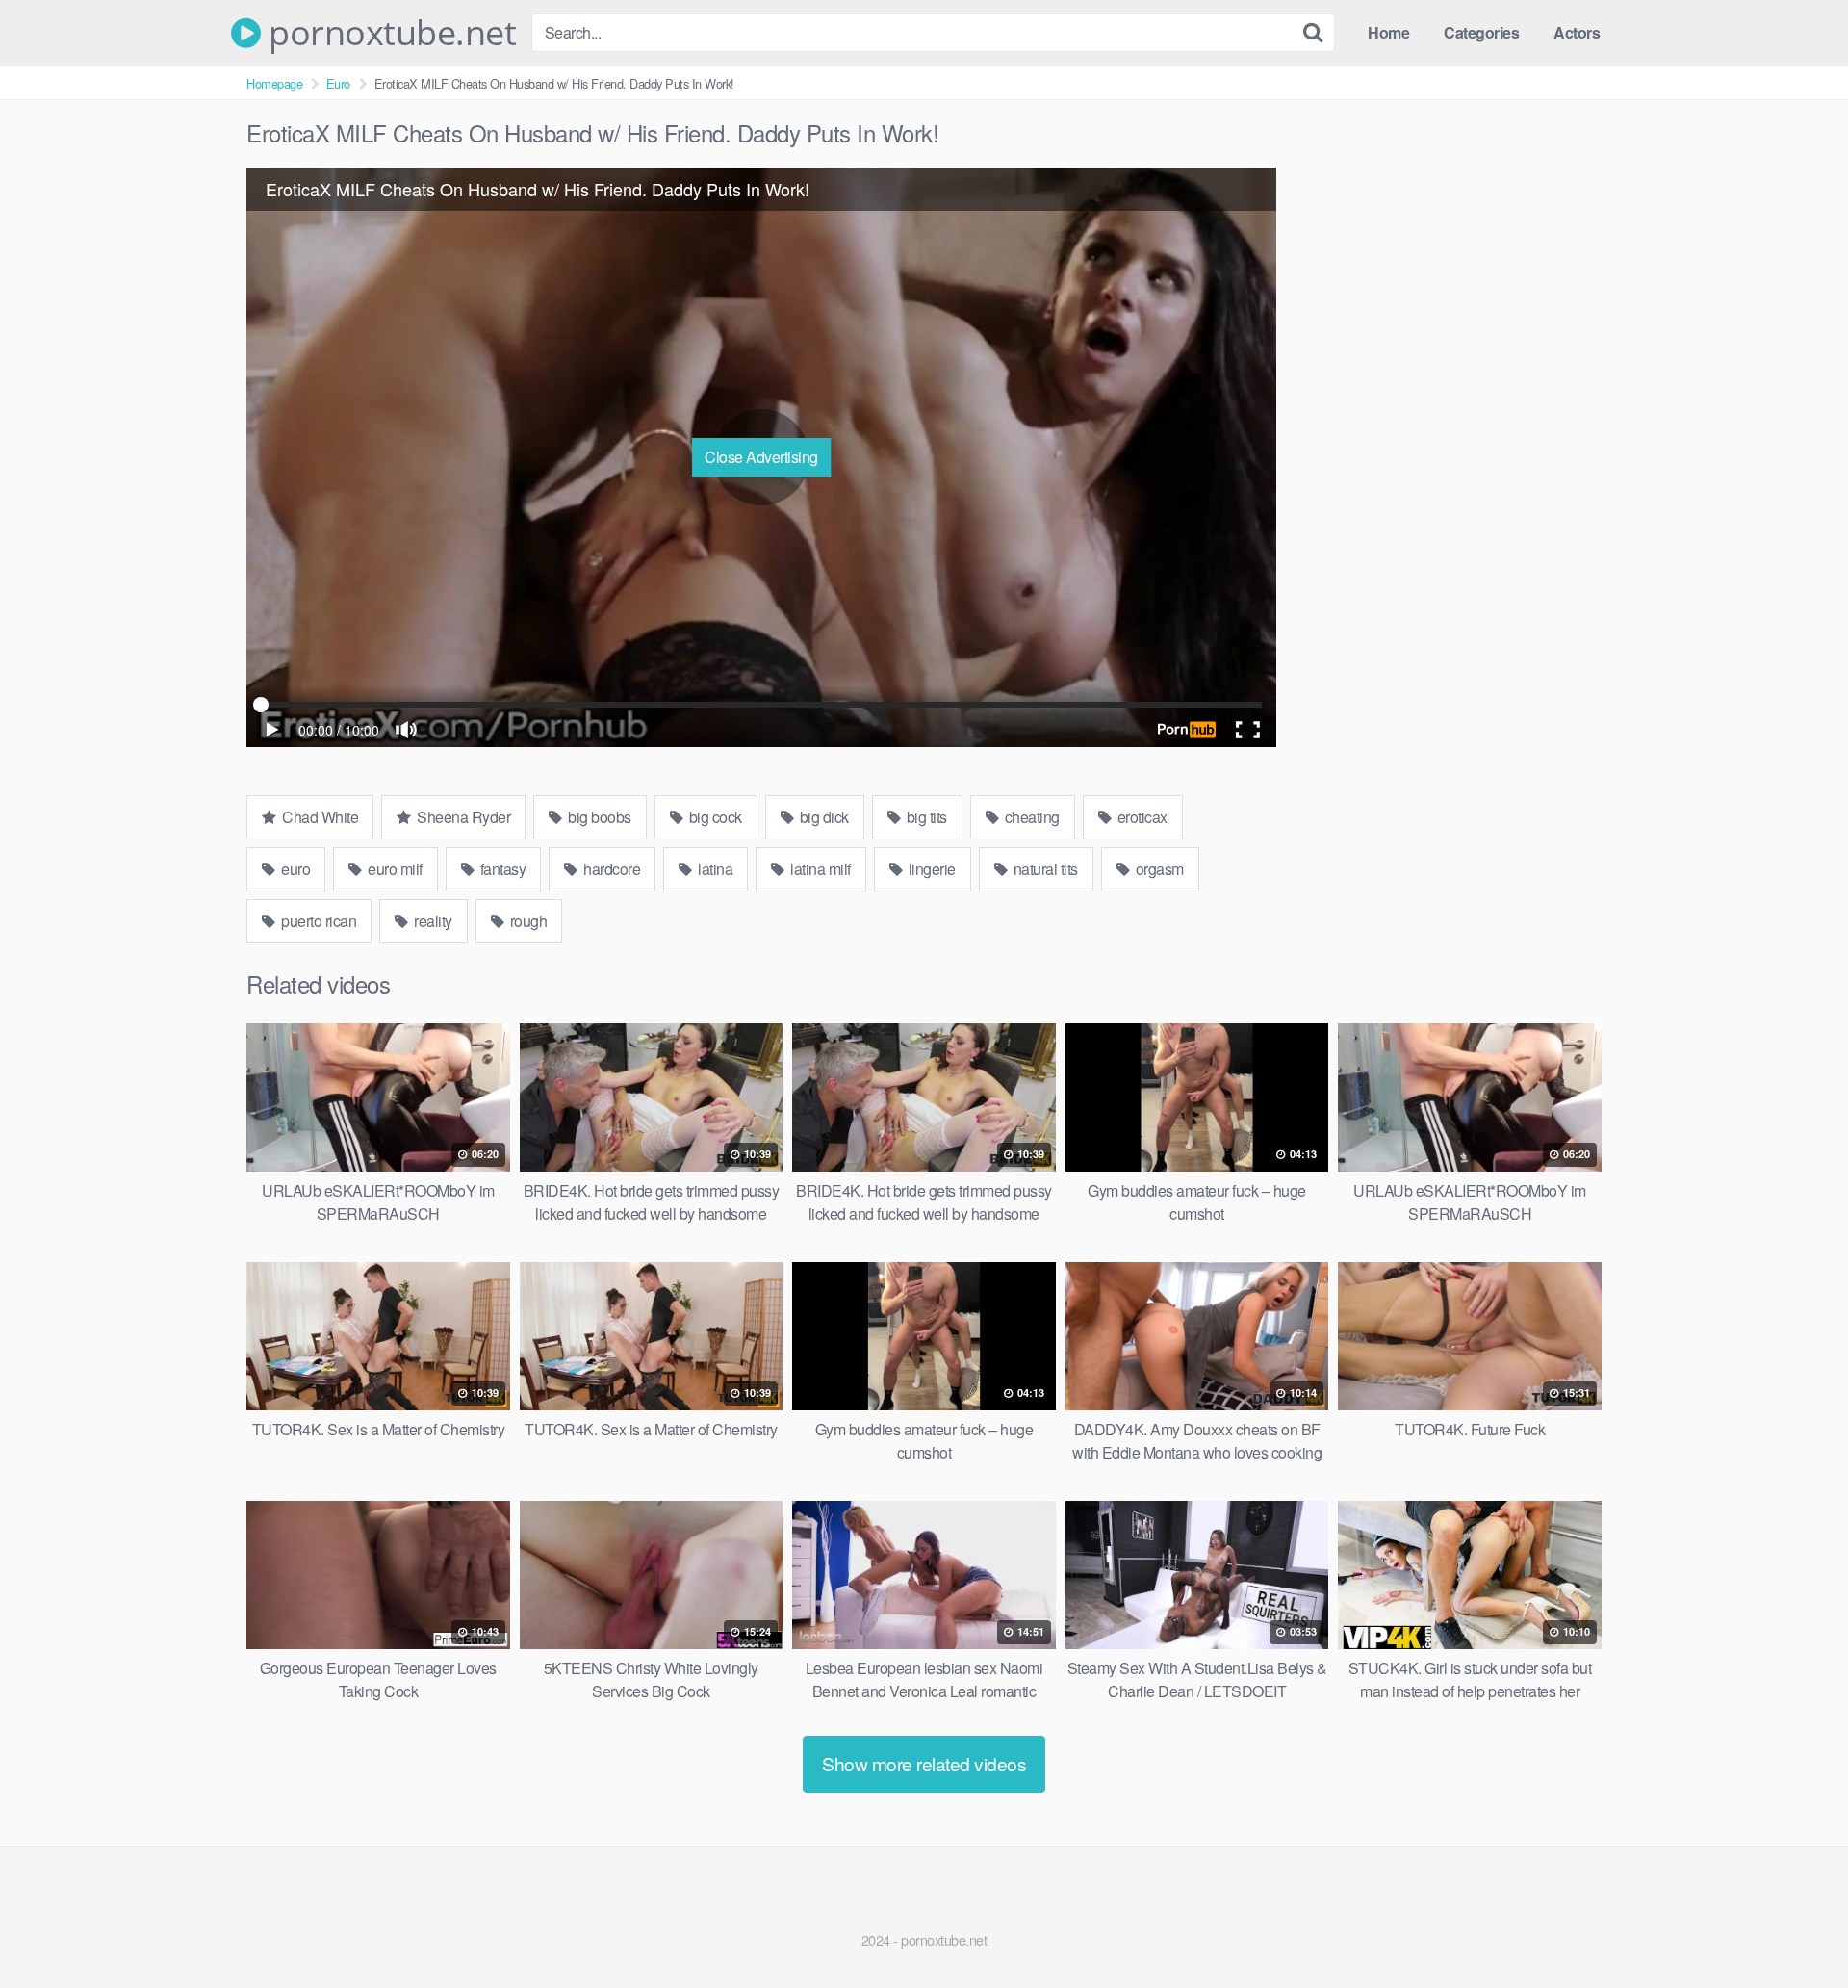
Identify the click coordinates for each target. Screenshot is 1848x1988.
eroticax (1141, 817)
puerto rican (318, 921)
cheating (1030, 817)
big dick (822, 817)
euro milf (394, 869)
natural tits (1044, 869)
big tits (925, 817)
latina (714, 869)
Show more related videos (924, 1763)
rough (526, 921)
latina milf (819, 869)
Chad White (319, 817)
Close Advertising (761, 457)
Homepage (274, 83)
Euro (338, 83)
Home (1388, 32)
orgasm (1158, 869)
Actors (1577, 32)
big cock (714, 817)
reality (432, 921)
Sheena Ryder (462, 817)
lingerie (930, 869)
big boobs (598, 817)
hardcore (611, 869)
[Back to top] (1795, 1926)
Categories (1481, 32)
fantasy (501, 869)
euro (295, 869)
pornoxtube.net (388, 33)
